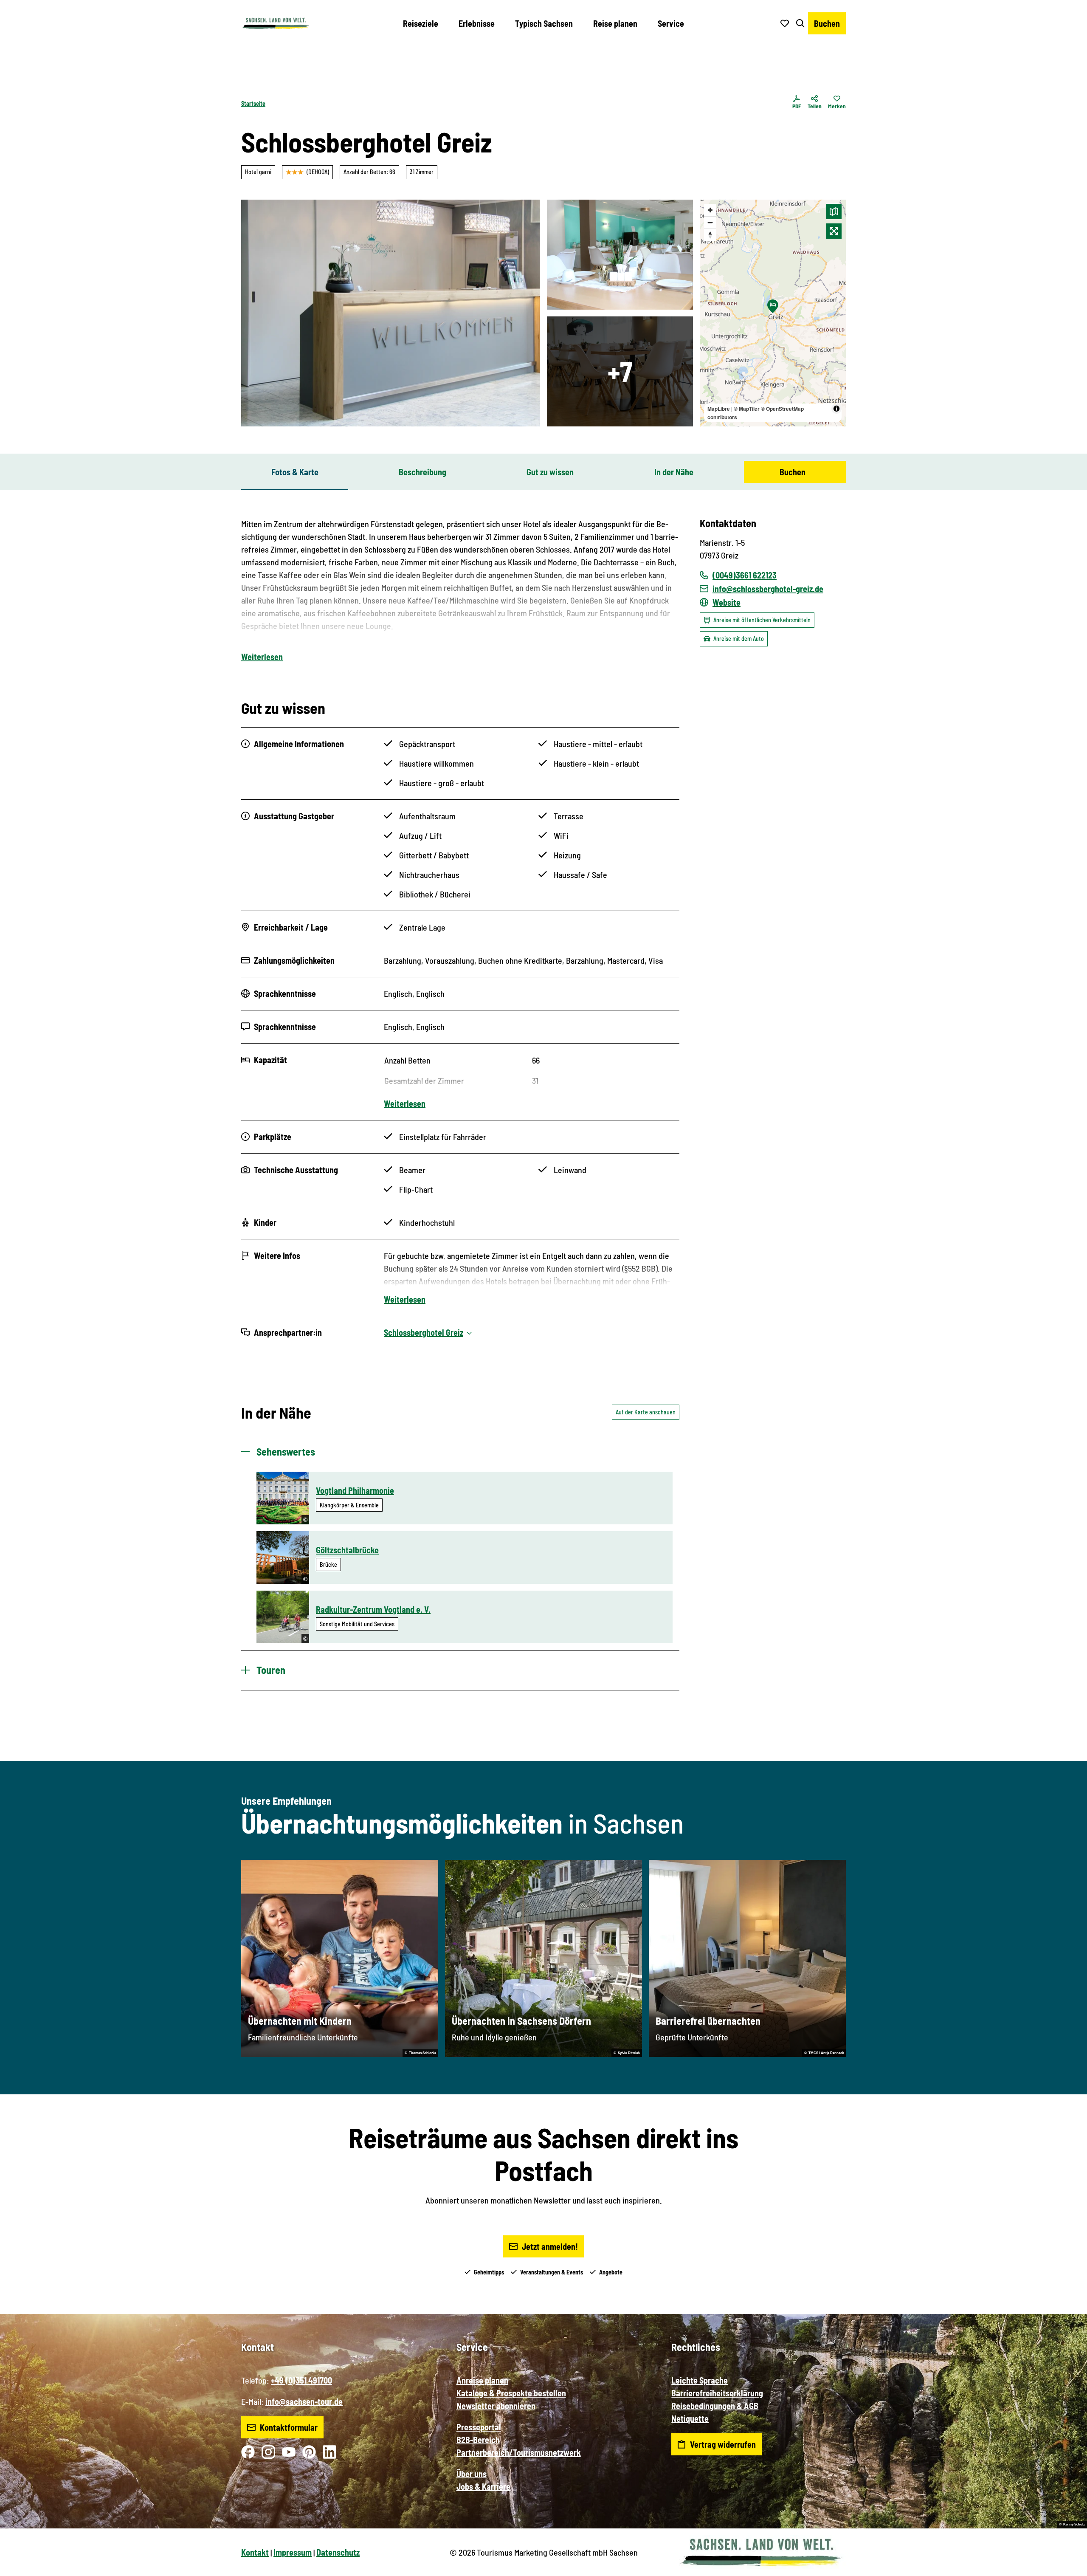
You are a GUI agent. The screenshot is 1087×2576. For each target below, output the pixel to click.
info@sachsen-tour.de (304, 2401)
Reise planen (615, 23)
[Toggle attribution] (836, 409)
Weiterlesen (262, 657)
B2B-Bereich (478, 2440)
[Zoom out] (710, 222)
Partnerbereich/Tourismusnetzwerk (519, 2452)
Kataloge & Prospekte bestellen (511, 2393)
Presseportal (479, 2427)
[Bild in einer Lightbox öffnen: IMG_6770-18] (620, 371)
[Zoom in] (710, 210)
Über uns (472, 2474)
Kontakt (255, 2552)
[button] (1067, 2566)
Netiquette (690, 2418)
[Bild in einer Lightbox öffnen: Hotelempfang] (391, 313)
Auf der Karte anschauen (646, 1412)
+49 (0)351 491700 (301, 2380)
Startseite (253, 103)
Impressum (293, 2552)
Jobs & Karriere (483, 2486)
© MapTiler (747, 409)
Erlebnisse (477, 23)
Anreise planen (482, 2380)
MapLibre (719, 409)
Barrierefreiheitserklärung (717, 2393)
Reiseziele (421, 23)
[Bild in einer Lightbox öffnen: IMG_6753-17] (620, 255)
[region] (773, 313)
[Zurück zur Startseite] (276, 23)
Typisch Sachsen (544, 23)
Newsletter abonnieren (496, 2406)
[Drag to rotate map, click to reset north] (710, 235)
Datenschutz (338, 2552)
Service (671, 23)
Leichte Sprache (700, 2380)
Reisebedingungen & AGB (715, 2406)
